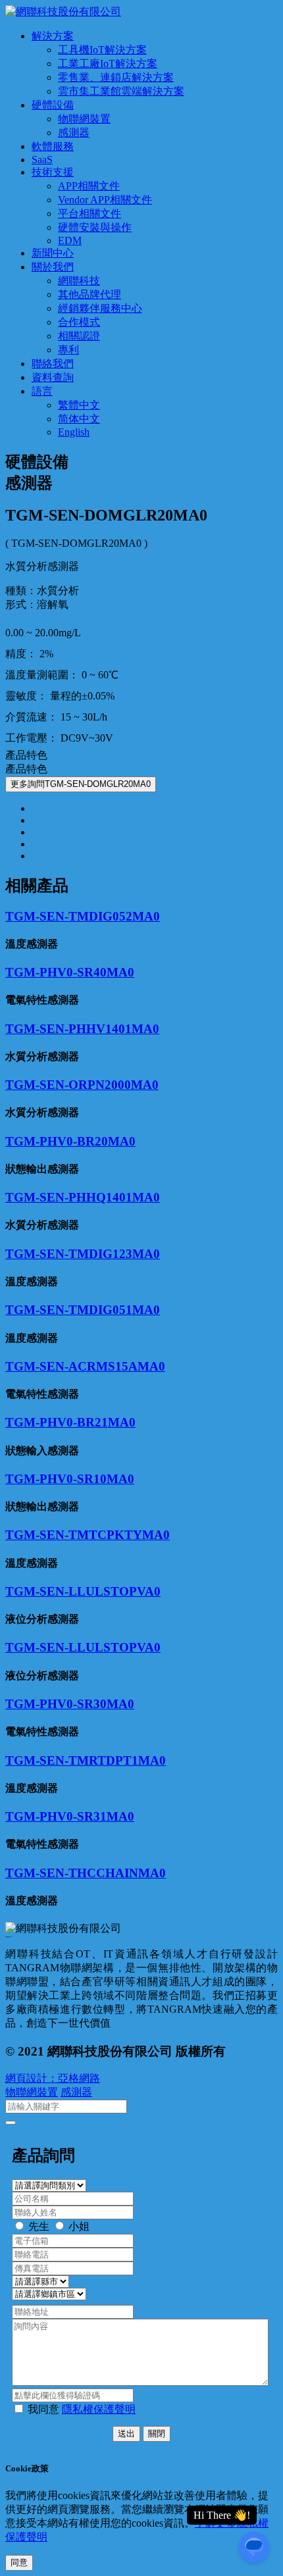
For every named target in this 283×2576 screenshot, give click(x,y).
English (74, 432)
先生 (39, 2226)
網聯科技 (79, 281)
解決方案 (53, 36)
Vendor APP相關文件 (105, 200)
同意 (19, 2563)
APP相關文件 (89, 186)
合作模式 (79, 322)
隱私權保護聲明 (99, 2409)
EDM (70, 240)
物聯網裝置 (84, 119)
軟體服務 (53, 146)
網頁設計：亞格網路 (53, 2078)
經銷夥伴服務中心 (100, 308)
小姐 (79, 2226)
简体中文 (79, 419)
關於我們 (53, 267)
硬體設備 (53, 105)
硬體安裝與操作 (95, 227)
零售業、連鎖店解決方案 (116, 77)
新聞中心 (53, 253)
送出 (126, 2434)
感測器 (74, 133)
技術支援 (53, 172)
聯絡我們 (53, 364)
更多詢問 (81, 784)
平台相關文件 (90, 214)
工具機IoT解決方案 (102, 50)
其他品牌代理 (90, 294)
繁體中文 (79, 405)
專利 (68, 350)
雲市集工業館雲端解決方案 (121, 91)
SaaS (42, 160)
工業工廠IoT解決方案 (108, 63)
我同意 (82, 2409)
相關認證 (79, 336)
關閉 (157, 2434)
